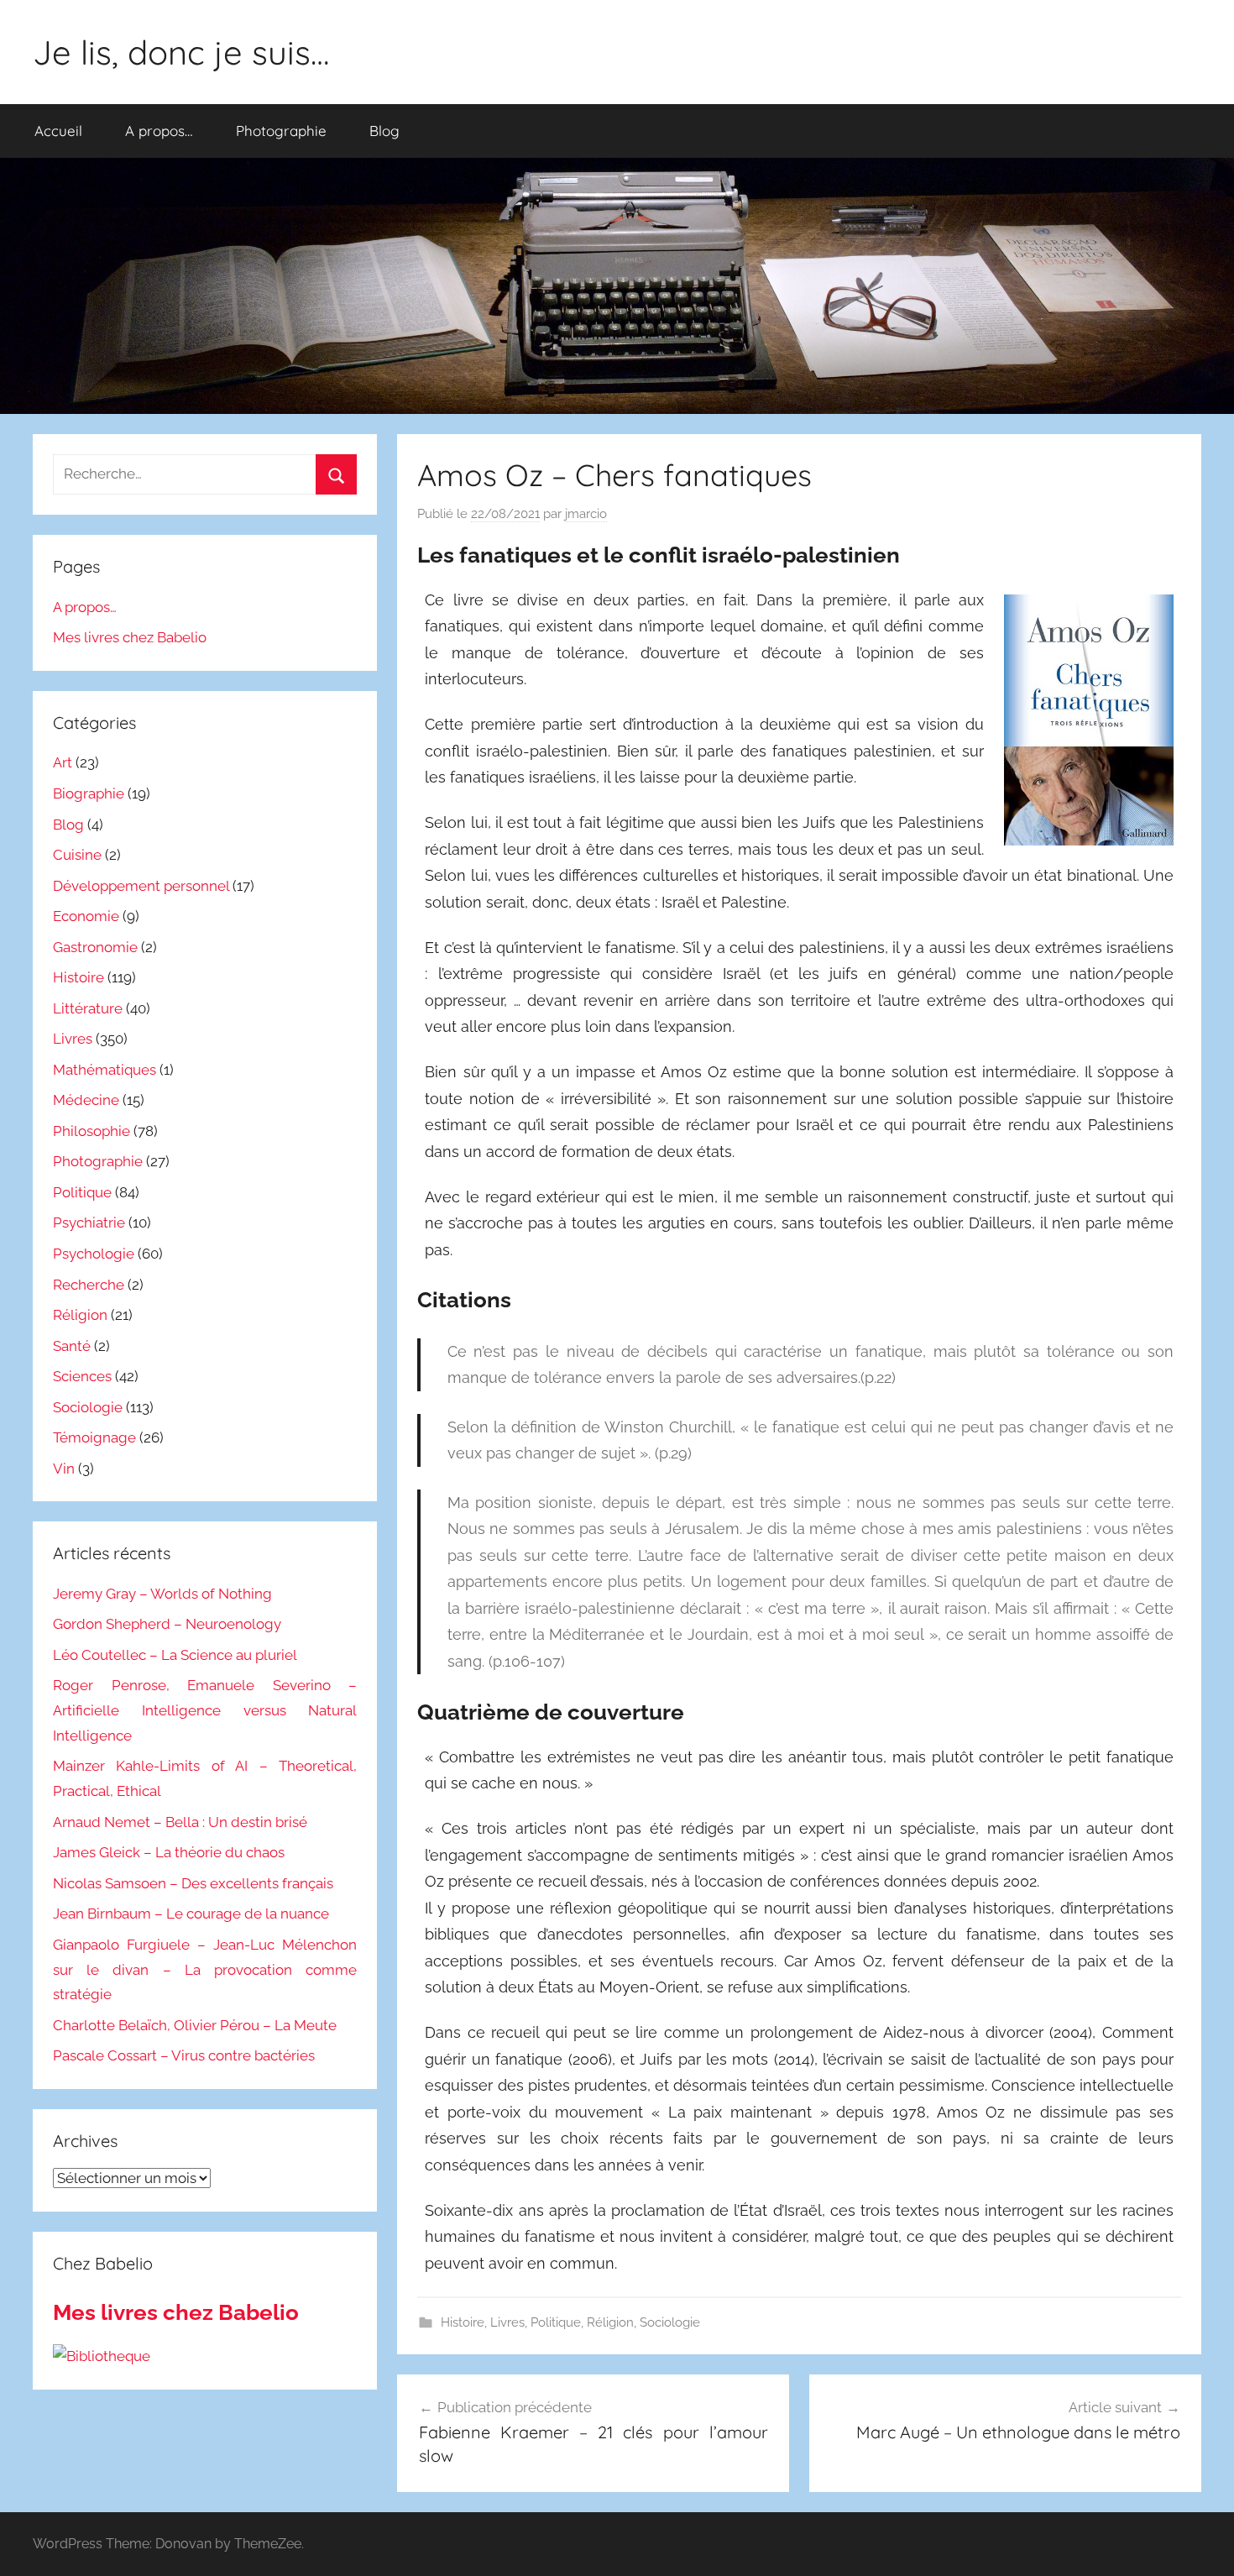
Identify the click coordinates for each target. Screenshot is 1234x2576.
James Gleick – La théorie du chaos (169, 1852)
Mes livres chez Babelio (130, 637)
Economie (86, 916)
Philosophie (92, 1131)
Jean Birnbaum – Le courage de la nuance (191, 1914)
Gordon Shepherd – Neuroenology (167, 1624)
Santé (72, 1346)
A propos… (159, 131)
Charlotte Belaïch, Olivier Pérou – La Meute (195, 2025)
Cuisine (77, 855)
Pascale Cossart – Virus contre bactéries (184, 2055)
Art (63, 762)
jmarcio (586, 514)
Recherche (89, 1285)
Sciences (82, 1376)
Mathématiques (105, 1070)
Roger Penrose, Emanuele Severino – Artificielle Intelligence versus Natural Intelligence (205, 1710)
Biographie (89, 793)
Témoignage (94, 1437)
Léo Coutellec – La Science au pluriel (175, 1655)
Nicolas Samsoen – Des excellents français (193, 1883)
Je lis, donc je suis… (181, 52)
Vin (64, 1469)
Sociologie (670, 2322)
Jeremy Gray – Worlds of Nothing (162, 1594)
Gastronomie (95, 947)
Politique (556, 2322)
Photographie (281, 131)
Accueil (58, 131)
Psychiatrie (89, 1223)
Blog (384, 131)
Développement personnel (141, 886)
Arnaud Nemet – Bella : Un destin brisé (180, 1822)
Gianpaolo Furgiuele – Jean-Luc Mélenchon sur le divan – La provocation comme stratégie (205, 1970)
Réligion (610, 2322)
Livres (507, 2322)
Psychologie (94, 1254)
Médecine (86, 1100)
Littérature (88, 1008)
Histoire (463, 2322)
